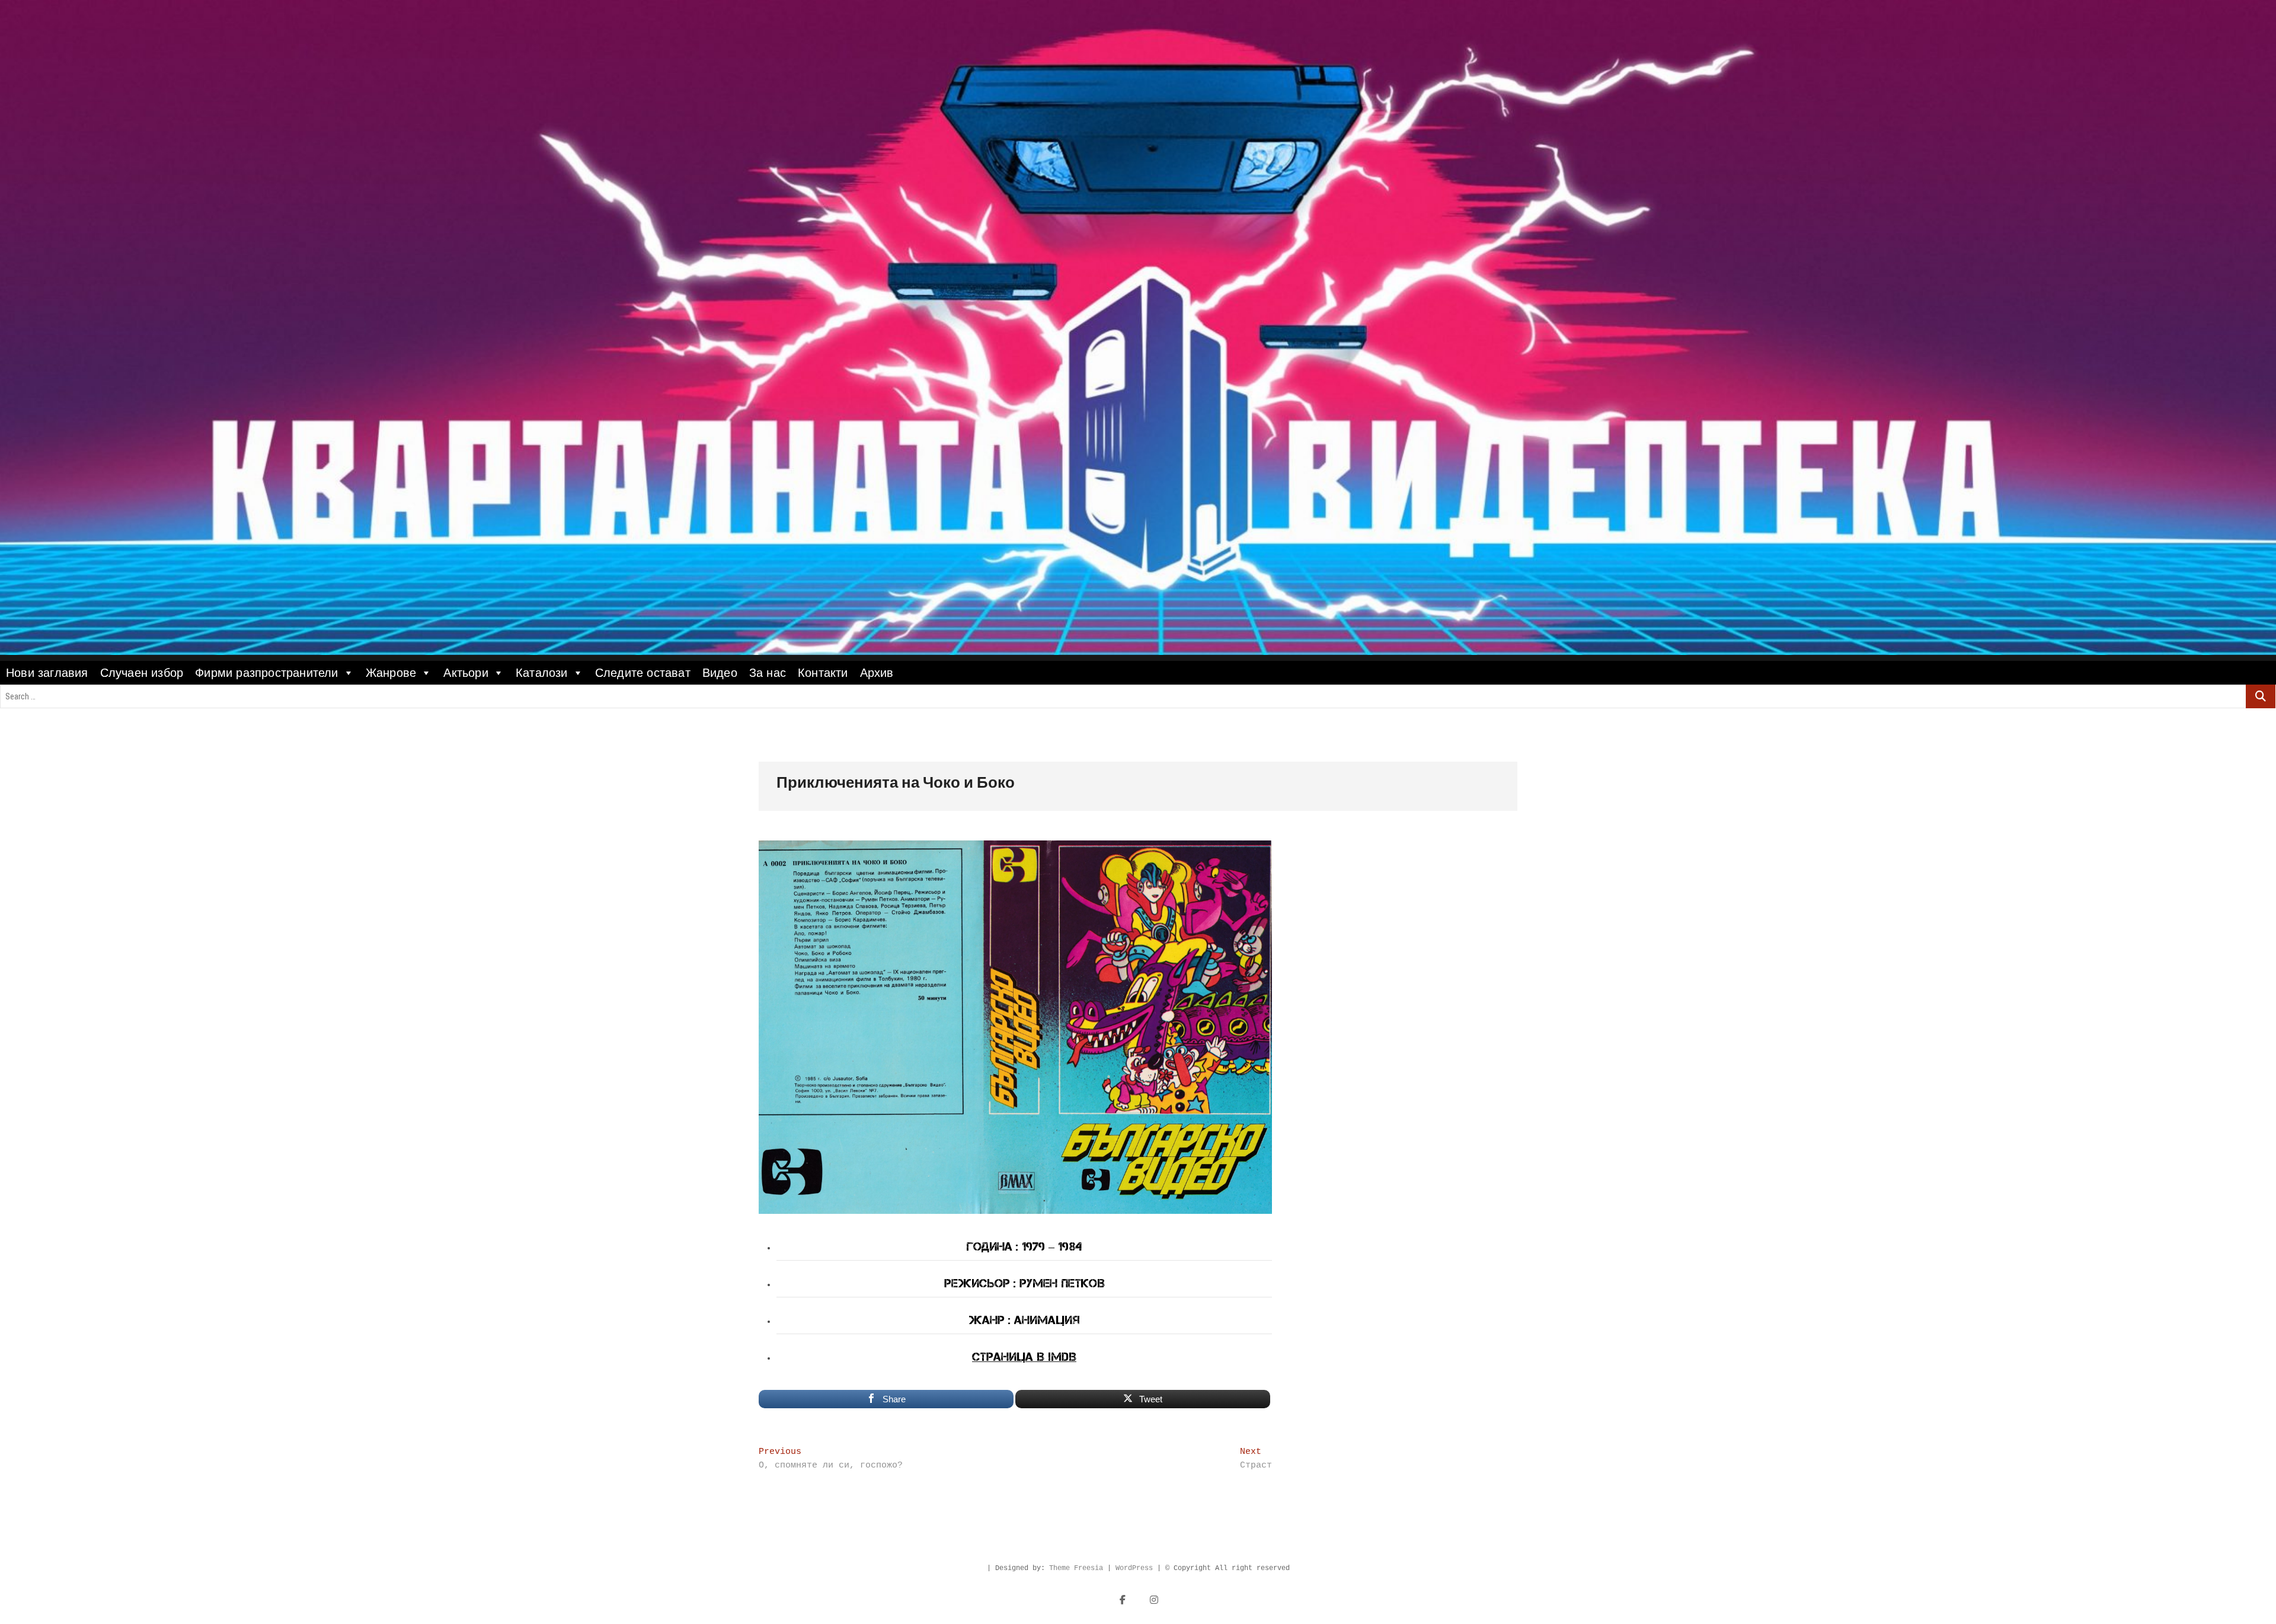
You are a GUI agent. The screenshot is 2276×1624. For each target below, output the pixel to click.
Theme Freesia (1076, 1568)
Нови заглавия (47, 673)
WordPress (1134, 1568)
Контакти (823, 673)
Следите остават (643, 673)
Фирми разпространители (266, 673)
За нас (768, 673)
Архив (877, 673)
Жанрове (391, 673)
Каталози (542, 673)
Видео (720, 673)
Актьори (466, 673)
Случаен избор (142, 673)
